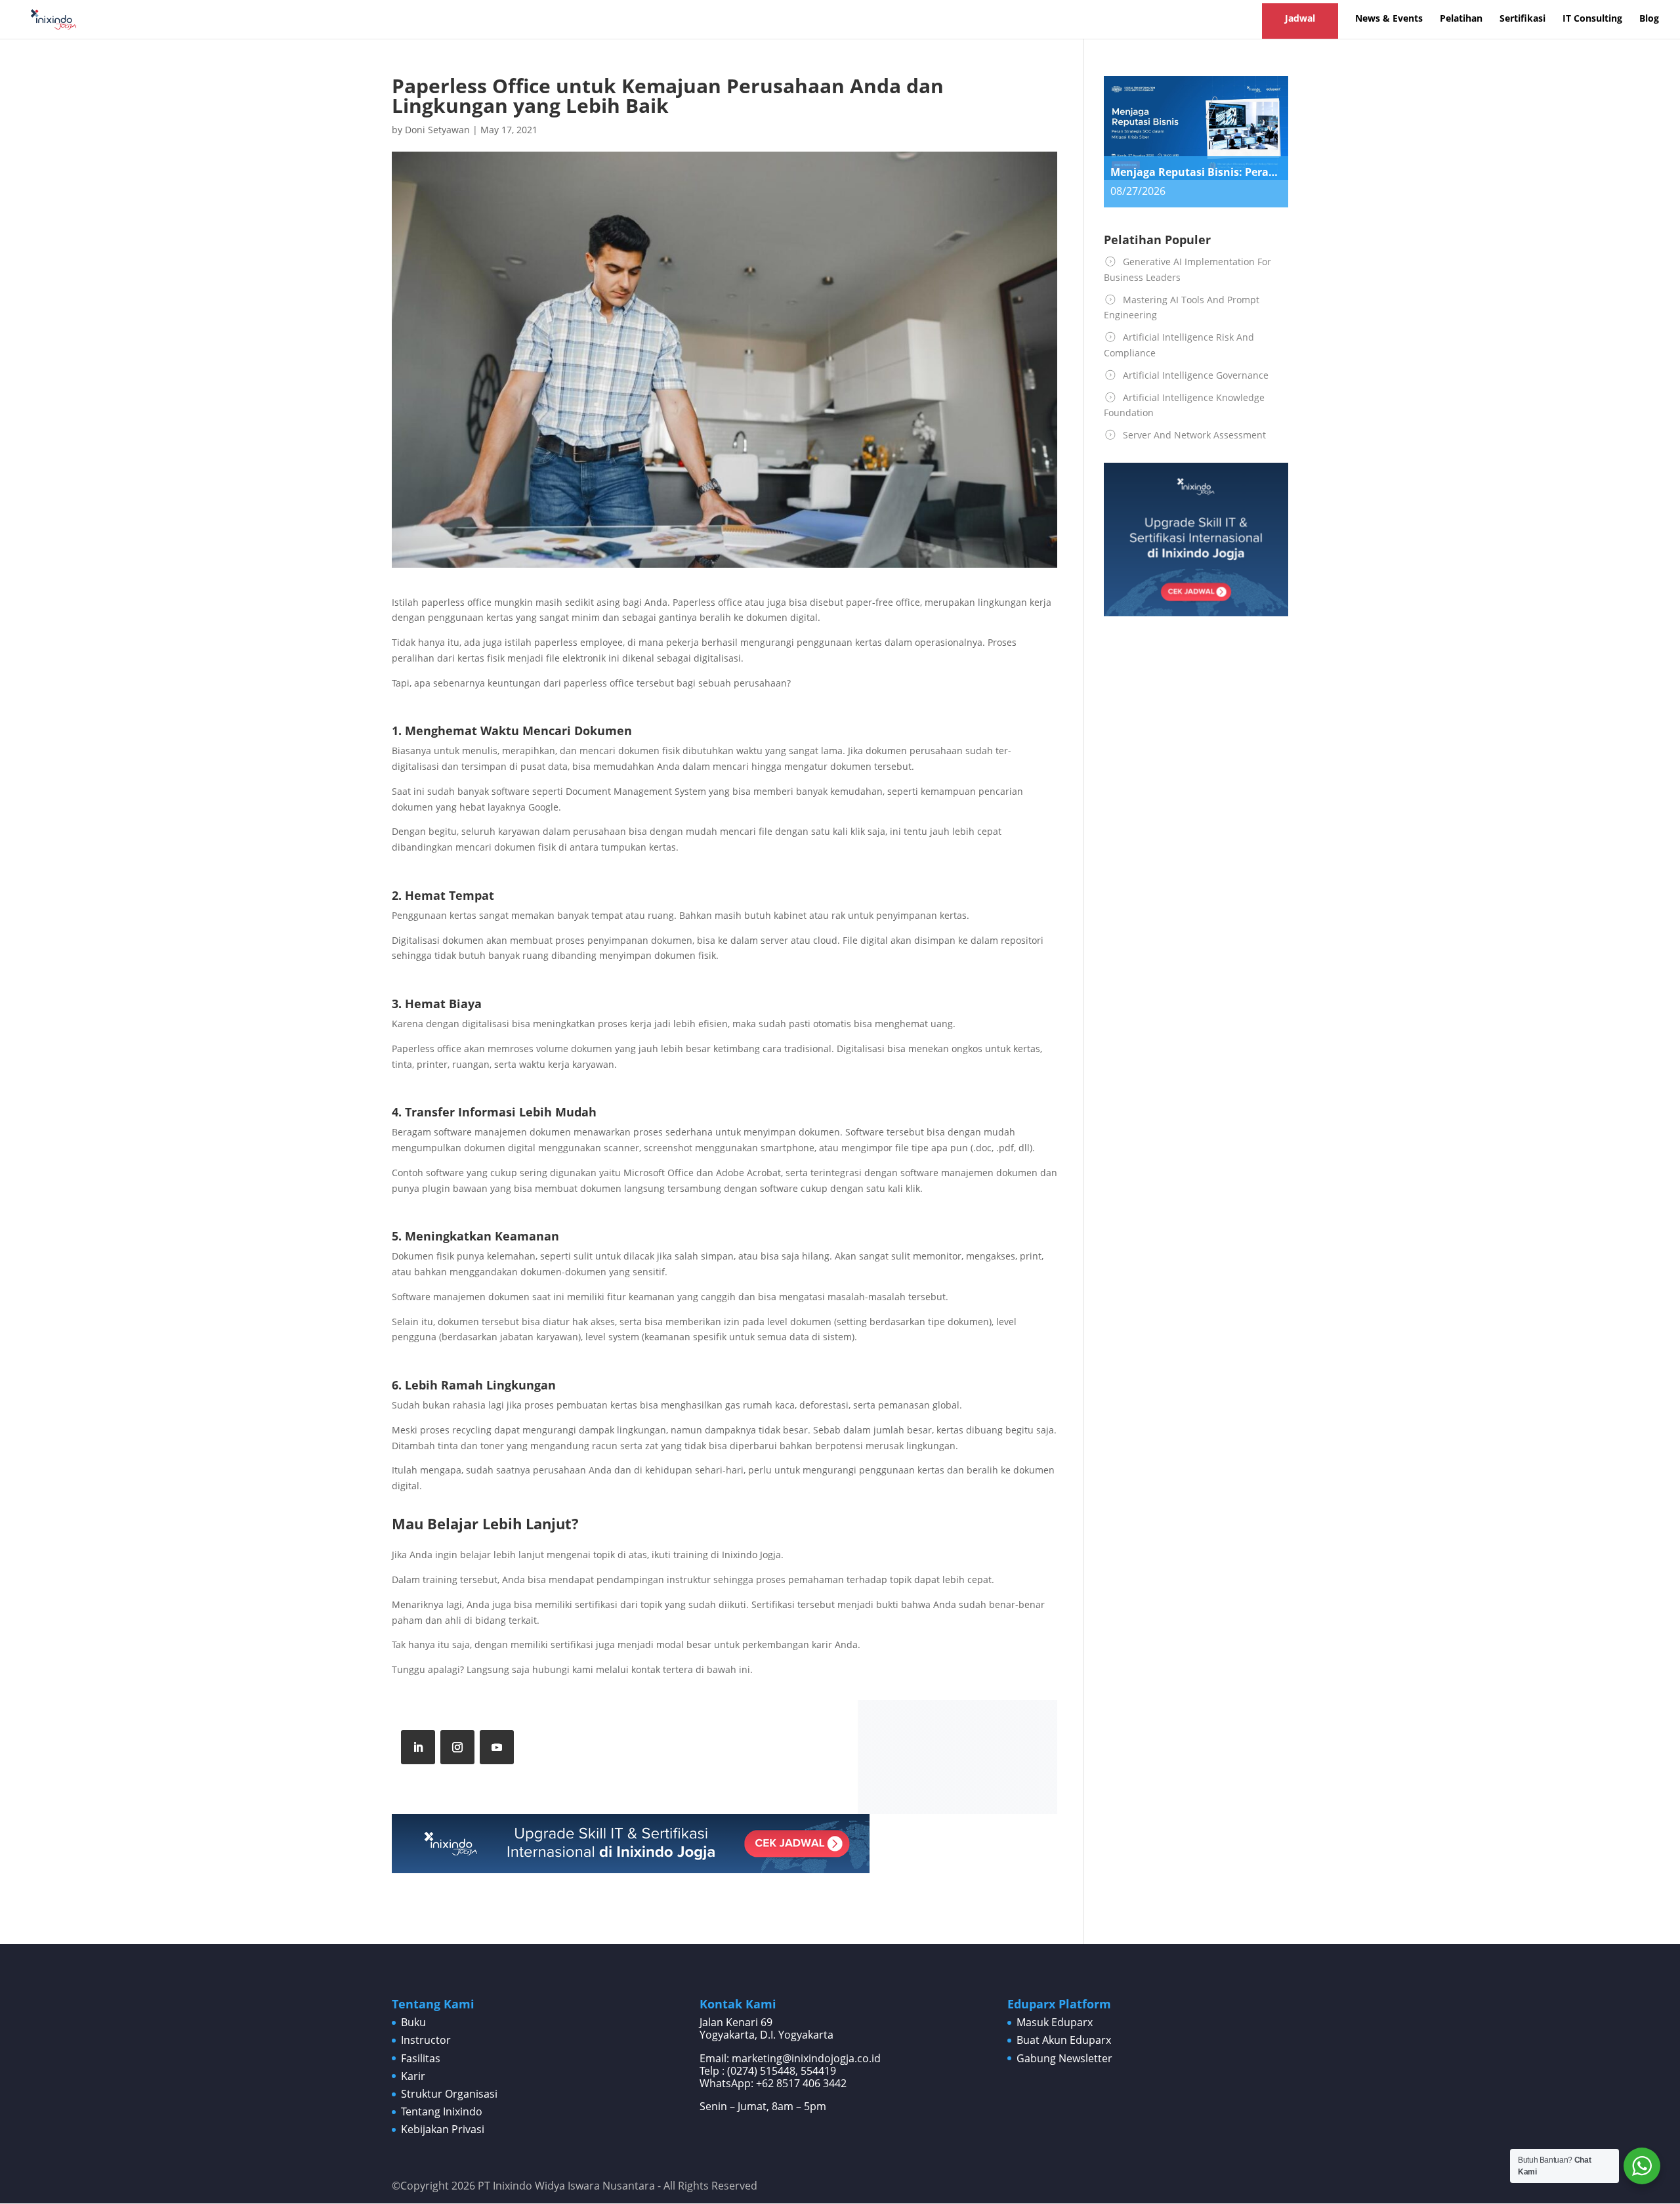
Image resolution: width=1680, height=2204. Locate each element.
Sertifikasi (1522, 19)
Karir (413, 2076)
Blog (1649, 19)
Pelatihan (1461, 19)
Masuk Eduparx (1055, 2022)
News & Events (1389, 19)
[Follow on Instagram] (457, 1747)
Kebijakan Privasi (443, 2129)
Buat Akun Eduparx (1064, 2040)
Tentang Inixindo (442, 2111)
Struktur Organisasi (449, 2094)
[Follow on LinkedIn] (418, 1747)
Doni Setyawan (437, 130)
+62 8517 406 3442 (801, 2083)
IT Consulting (1592, 19)
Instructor (426, 2040)
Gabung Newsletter (1064, 2058)
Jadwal (1300, 18)
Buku (413, 2022)
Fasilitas (421, 2058)
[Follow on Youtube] (497, 1747)
